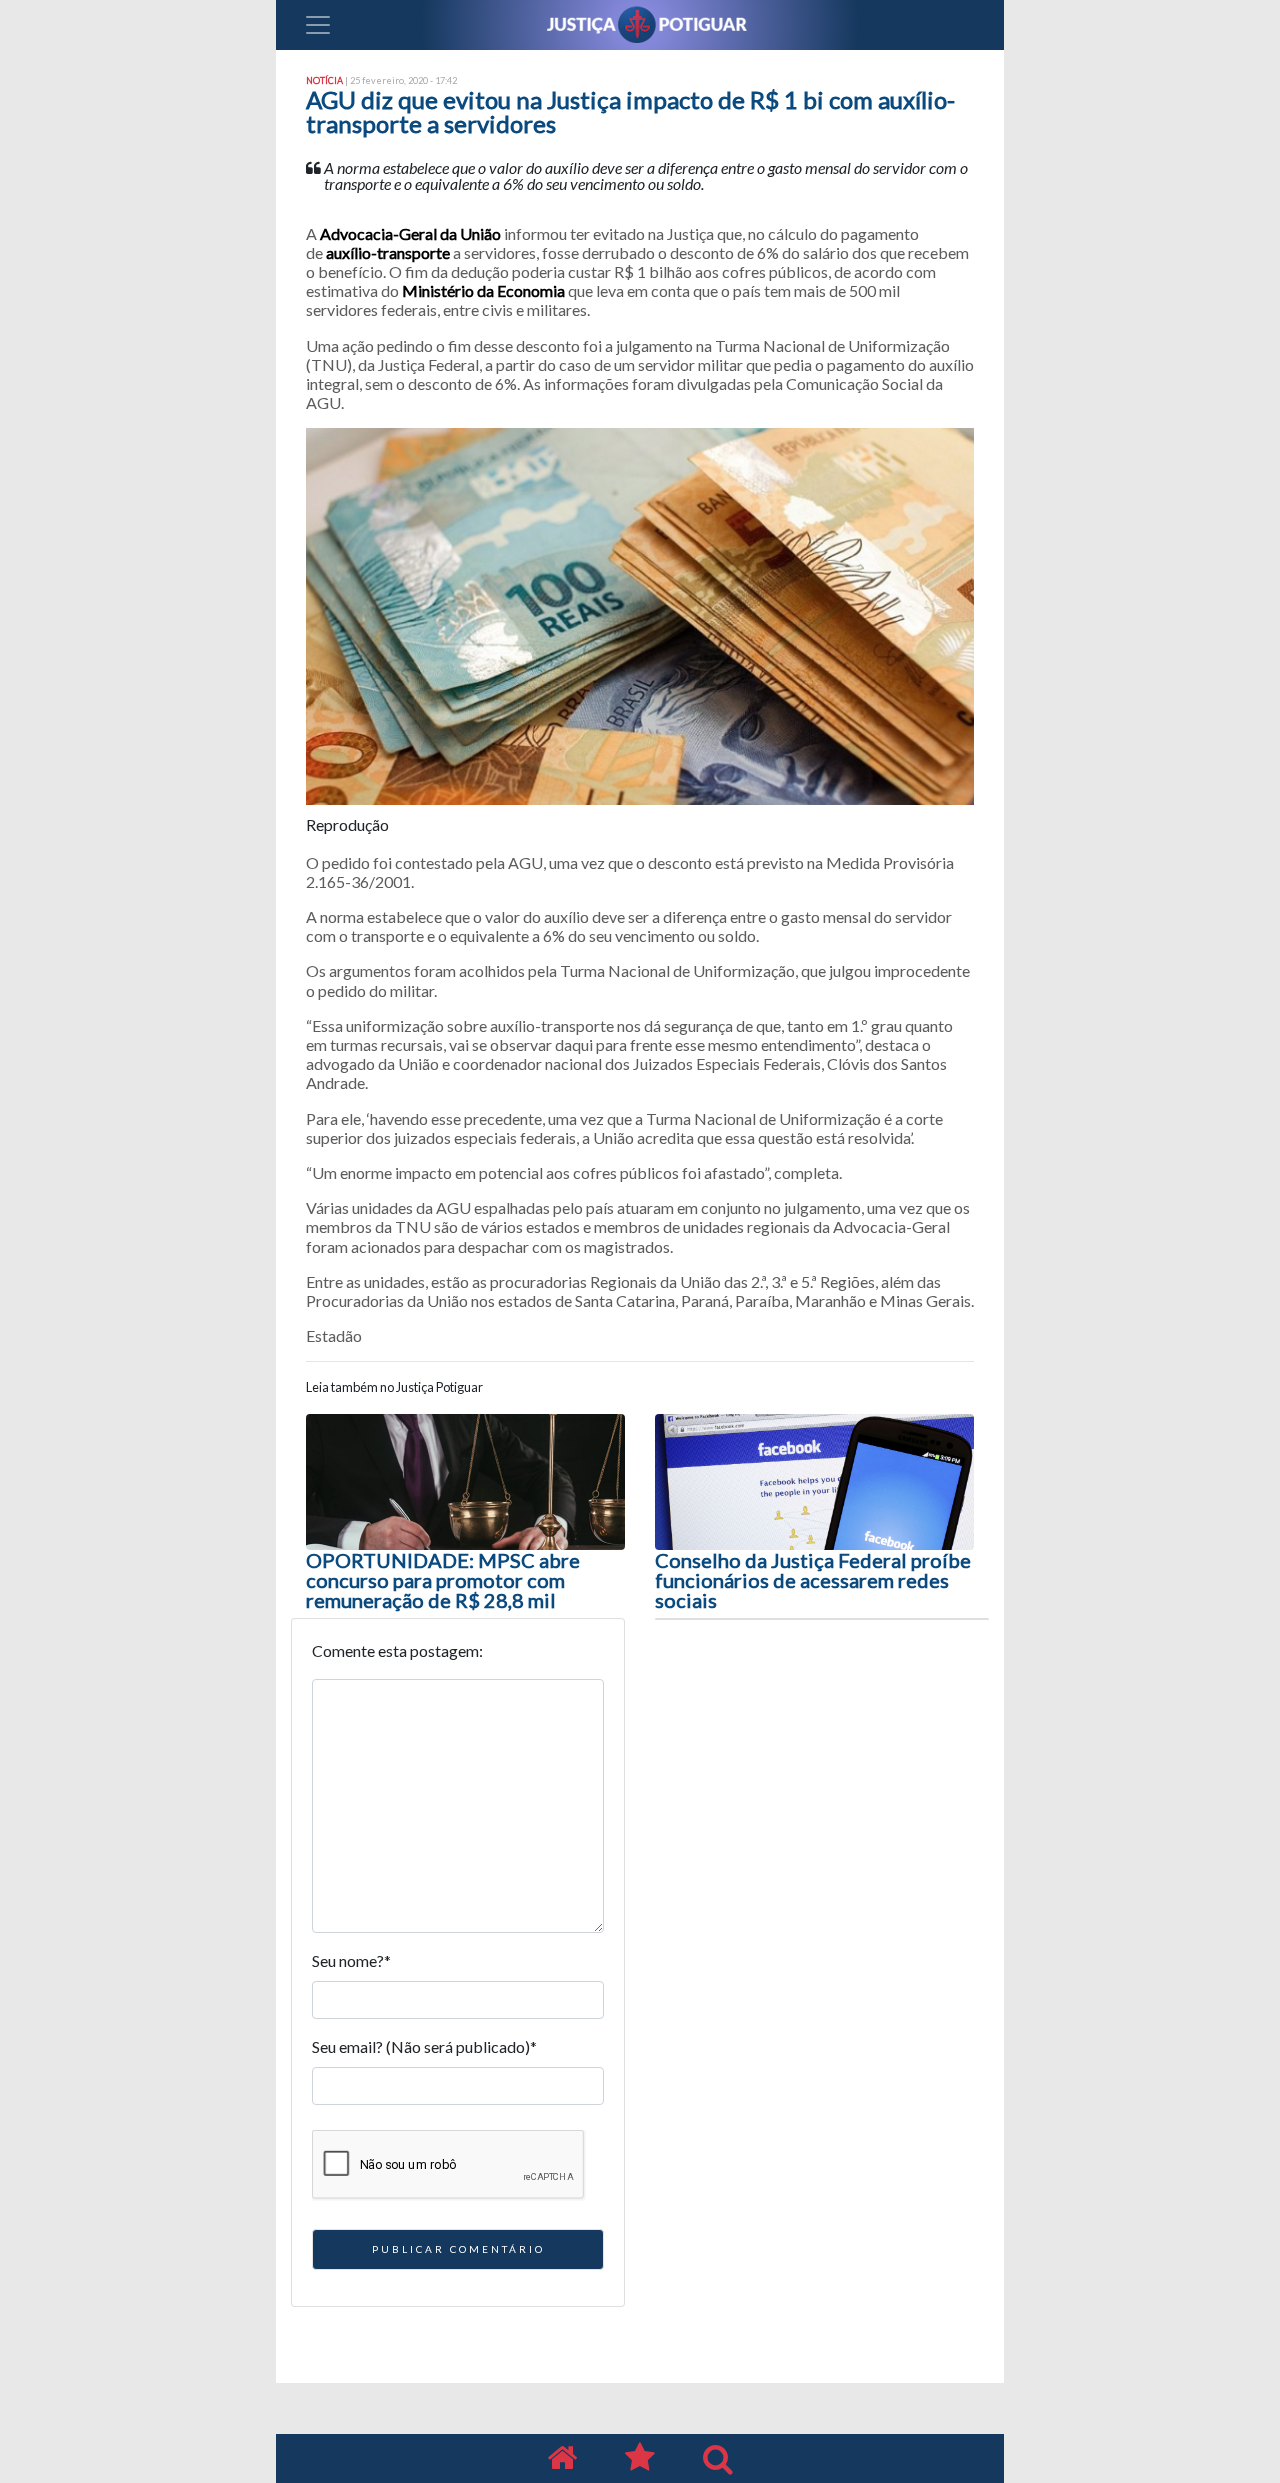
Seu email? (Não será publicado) (424, 2046)
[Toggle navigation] (318, 25)
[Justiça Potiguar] (562, 2458)
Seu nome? (351, 1960)
